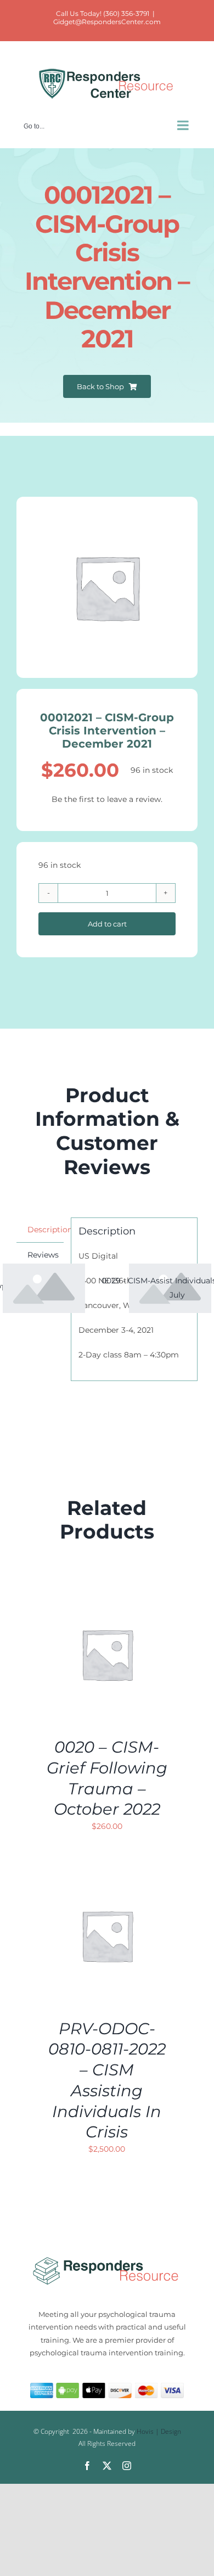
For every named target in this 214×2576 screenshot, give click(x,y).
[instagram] (127, 2466)
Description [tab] (46, 1230)
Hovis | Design (159, 2431)
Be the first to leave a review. (107, 799)
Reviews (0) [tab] (43, 1262)
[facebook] (87, 2466)
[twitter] (107, 2466)
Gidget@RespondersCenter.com (107, 22)
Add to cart (107, 924)
